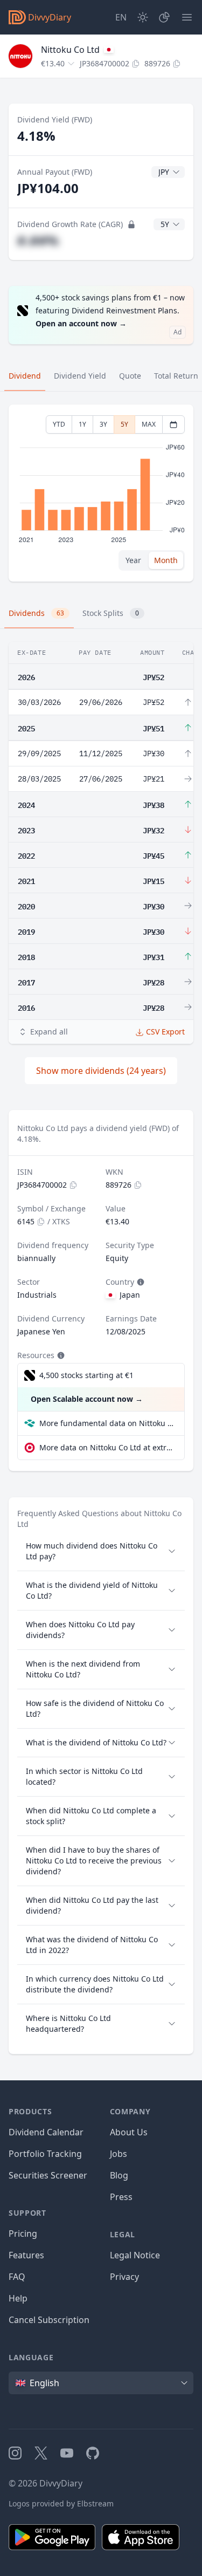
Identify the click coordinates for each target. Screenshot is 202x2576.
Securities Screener (48, 2175)
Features (26, 2255)
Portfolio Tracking (45, 2154)
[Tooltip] (140, 1282)
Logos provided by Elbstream (61, 2503)
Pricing (23, 2234)
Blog (119, 2175)
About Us (129, 2132)
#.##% (38, 240)
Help (18, 2298)
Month (166, 560)
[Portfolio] (164, 17)
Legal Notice (135, 2255)
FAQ (17, 2277)
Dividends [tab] (36, 613)
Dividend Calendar (46, 2132)
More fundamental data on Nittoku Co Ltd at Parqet (107, 1423)
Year (133, 560)
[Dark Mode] (143, 17)
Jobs (119, 2154)
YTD (59, 424)
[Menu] (187, 17)
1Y (82, 424)
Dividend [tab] (25, 376)
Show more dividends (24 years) (101, 1071)
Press (121, 2197)
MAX (149, 424)
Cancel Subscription (49, 2320)
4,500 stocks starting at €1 (86, 1375)
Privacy (124, 2277)
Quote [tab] (130, 376)
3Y (103, 424)
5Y (124, 424)
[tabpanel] (101, 493)
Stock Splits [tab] (111, 613)
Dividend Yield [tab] (80, 376)
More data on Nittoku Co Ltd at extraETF (107, 1447)
